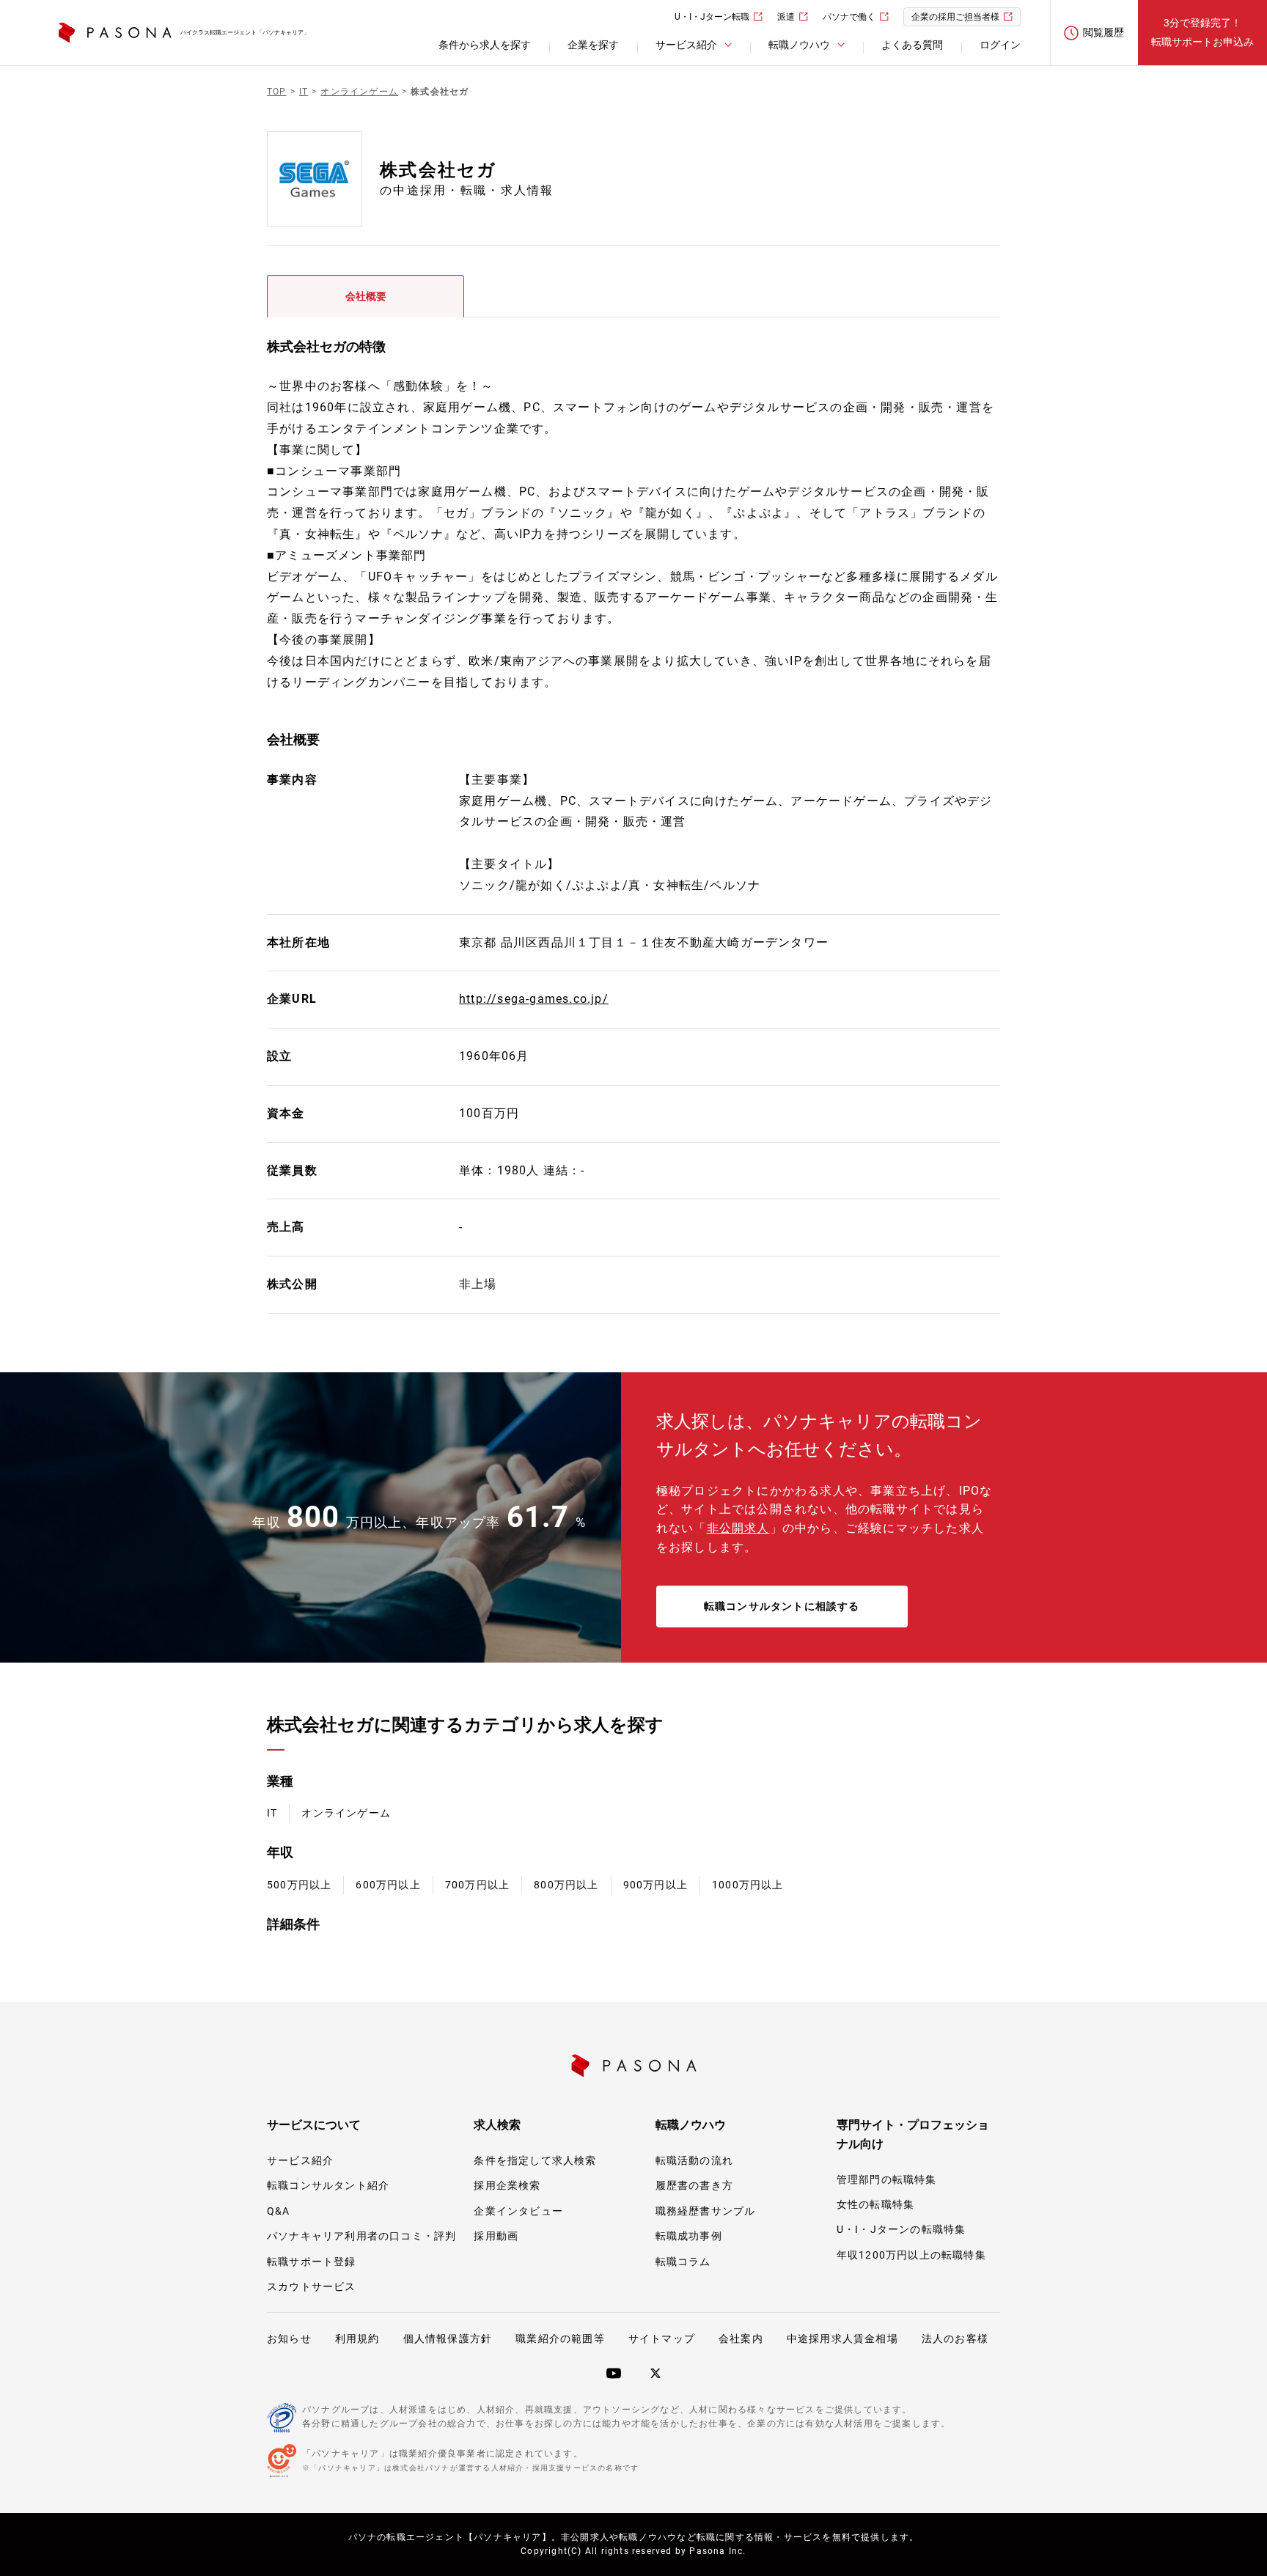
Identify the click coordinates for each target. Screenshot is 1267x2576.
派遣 (786, 17)
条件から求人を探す (485, 45)
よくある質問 (912, 45)
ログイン (1000, 45)
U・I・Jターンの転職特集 (901, 2229)
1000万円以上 (748, 1885)
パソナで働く (849, 17)
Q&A (279, 2211)
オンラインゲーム (346, 1813)
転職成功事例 (689, 2236)
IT (272, 1813)
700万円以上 (477, 1885)
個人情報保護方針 (448, 2338)
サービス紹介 (300, 2160)
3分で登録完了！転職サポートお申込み (1202, 32)
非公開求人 (738, 1528)
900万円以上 (655, 1885)
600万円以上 (388, 1885)
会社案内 (741, 2338)
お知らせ (289, 2338)
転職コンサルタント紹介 (328, 2185)
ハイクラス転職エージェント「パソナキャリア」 (245, 33)
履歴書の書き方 (694, 2185)
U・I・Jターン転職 (712, 17)
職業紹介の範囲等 (560, 2338)
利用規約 (357, 2338)
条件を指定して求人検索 (535, 2160)
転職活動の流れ (694, 2160)
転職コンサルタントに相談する (782, 1606)
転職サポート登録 (312, 2262)
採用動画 (496, 2236)
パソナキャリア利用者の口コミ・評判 (361, 2236)
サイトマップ (662, 2338)
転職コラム (683, 2262)
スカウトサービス (312, 2286)
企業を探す (593, 45)
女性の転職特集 (875, 2204)
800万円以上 (566, 1885)
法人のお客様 (955, 2338)
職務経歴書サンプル (706, 2211)
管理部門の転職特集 (887, 2179)
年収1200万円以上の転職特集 (911, 2255)
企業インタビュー (518, 2211)
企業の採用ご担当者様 (955, 17)
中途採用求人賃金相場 (842, 2338)
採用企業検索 (507, 2185)
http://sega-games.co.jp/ (534, 999)
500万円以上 (299, 1885)
